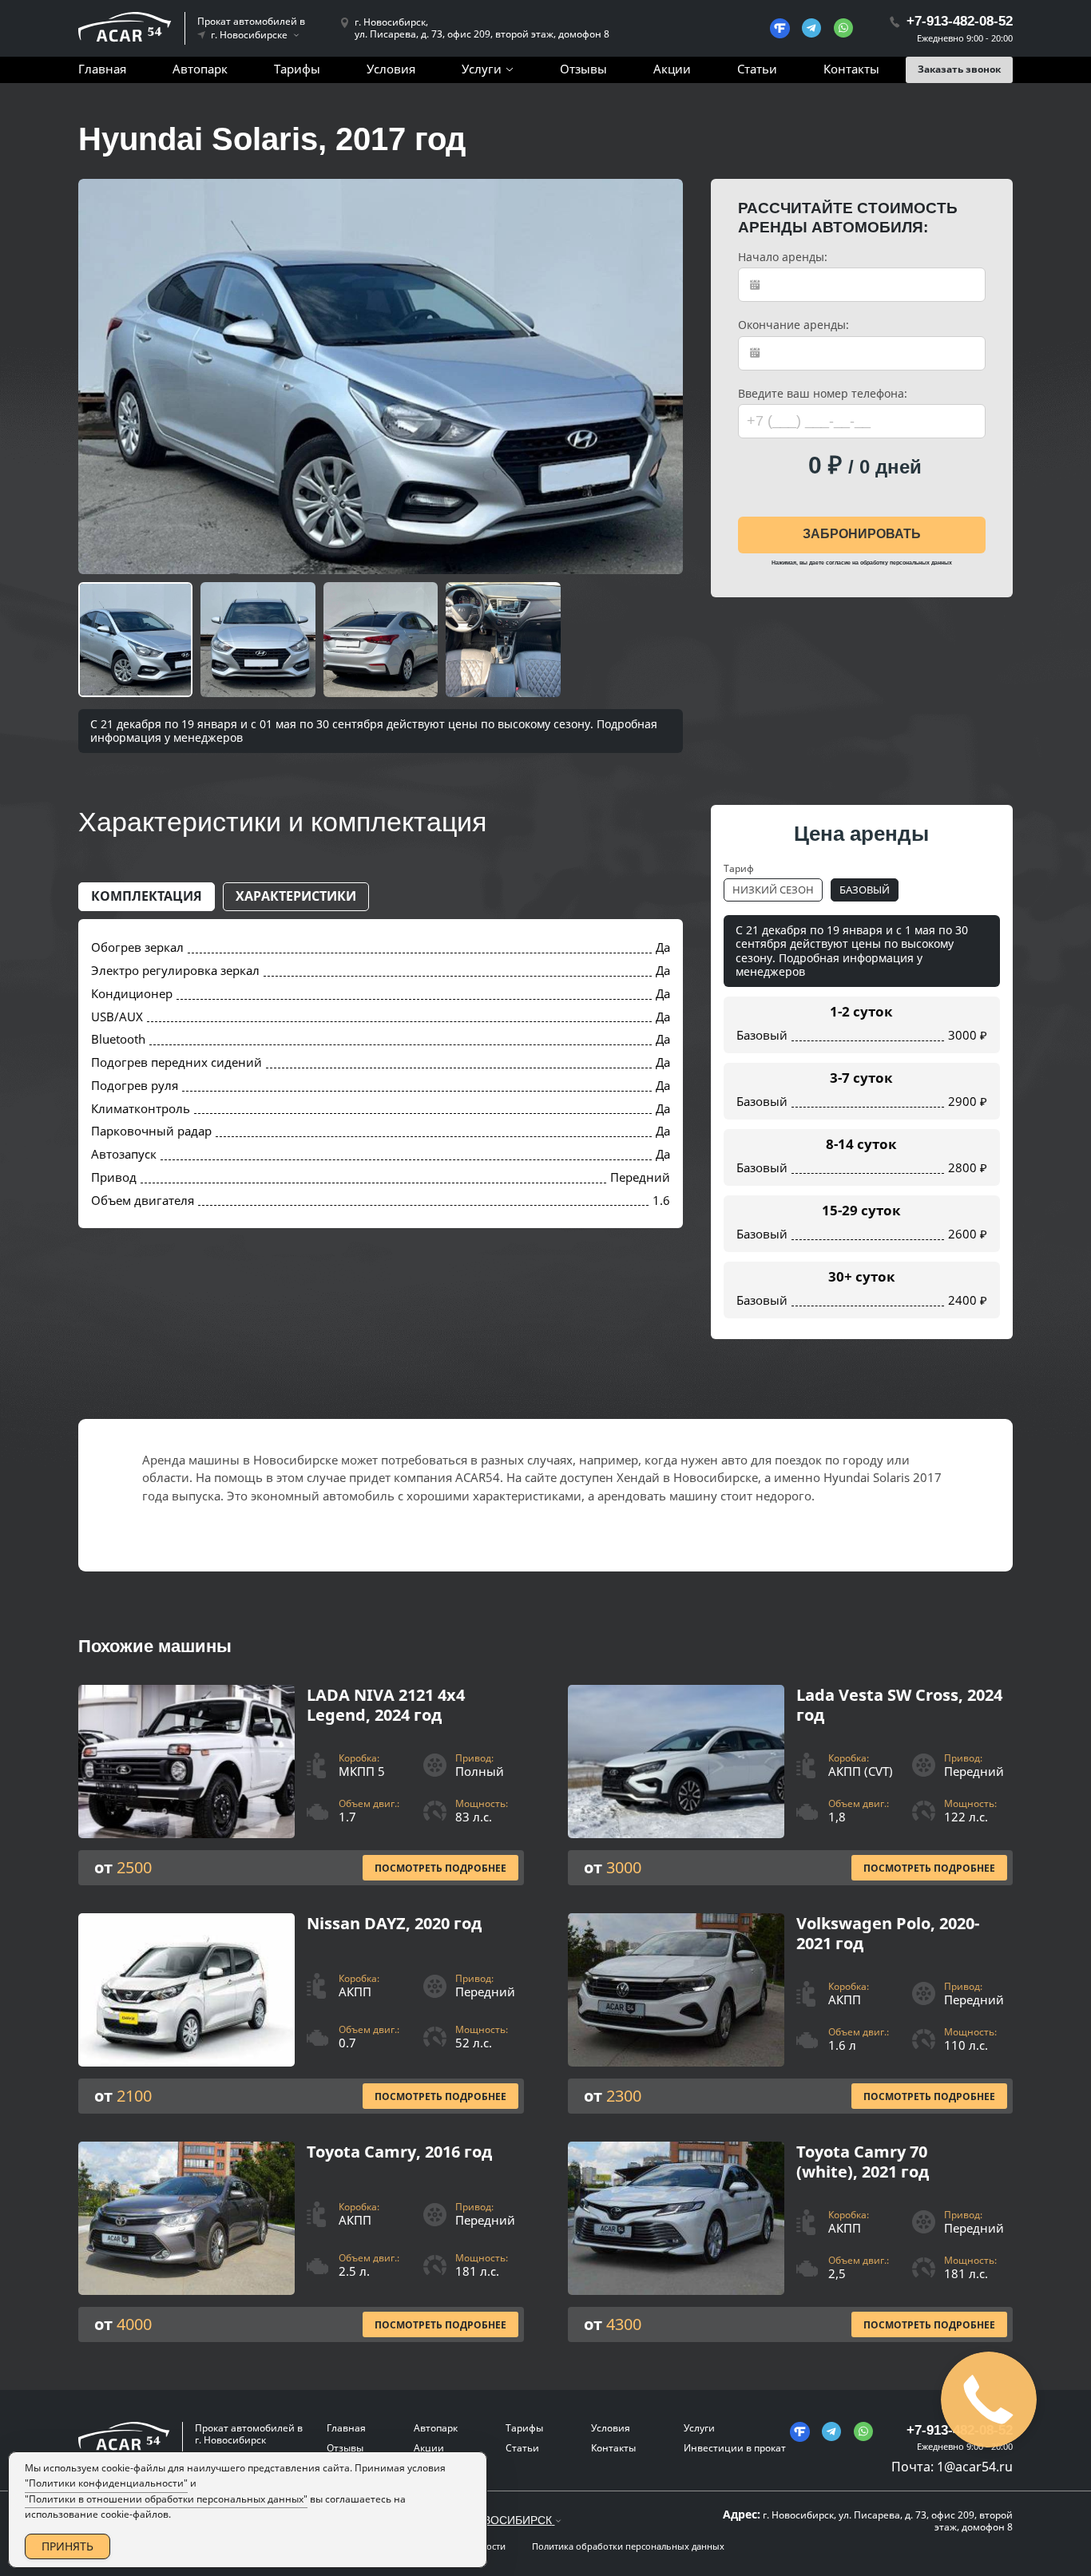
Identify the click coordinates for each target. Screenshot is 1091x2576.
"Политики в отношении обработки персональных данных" (166, 2499)
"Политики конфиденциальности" (106, 2483)
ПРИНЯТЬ (67, 2546)
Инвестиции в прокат (735, 2448)
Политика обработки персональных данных (628, 2546)
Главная (102, 69)
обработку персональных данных (906, 563)
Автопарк (200, 69)
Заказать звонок (959, 69)
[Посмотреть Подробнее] (301, 1785)
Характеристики (296, 896)
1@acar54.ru (975, 2467)
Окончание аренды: (793, 325)
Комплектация (147, 896)
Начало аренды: (783, 257)
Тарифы (297, 69)
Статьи (757, 69)
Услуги (482, 69)
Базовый (865, 890)
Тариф (739, 868)
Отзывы (583, 69)
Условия (391, 69)
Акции (672, 69)
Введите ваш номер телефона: (823, 394)
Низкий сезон (773, 890)
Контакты (851, 69)
